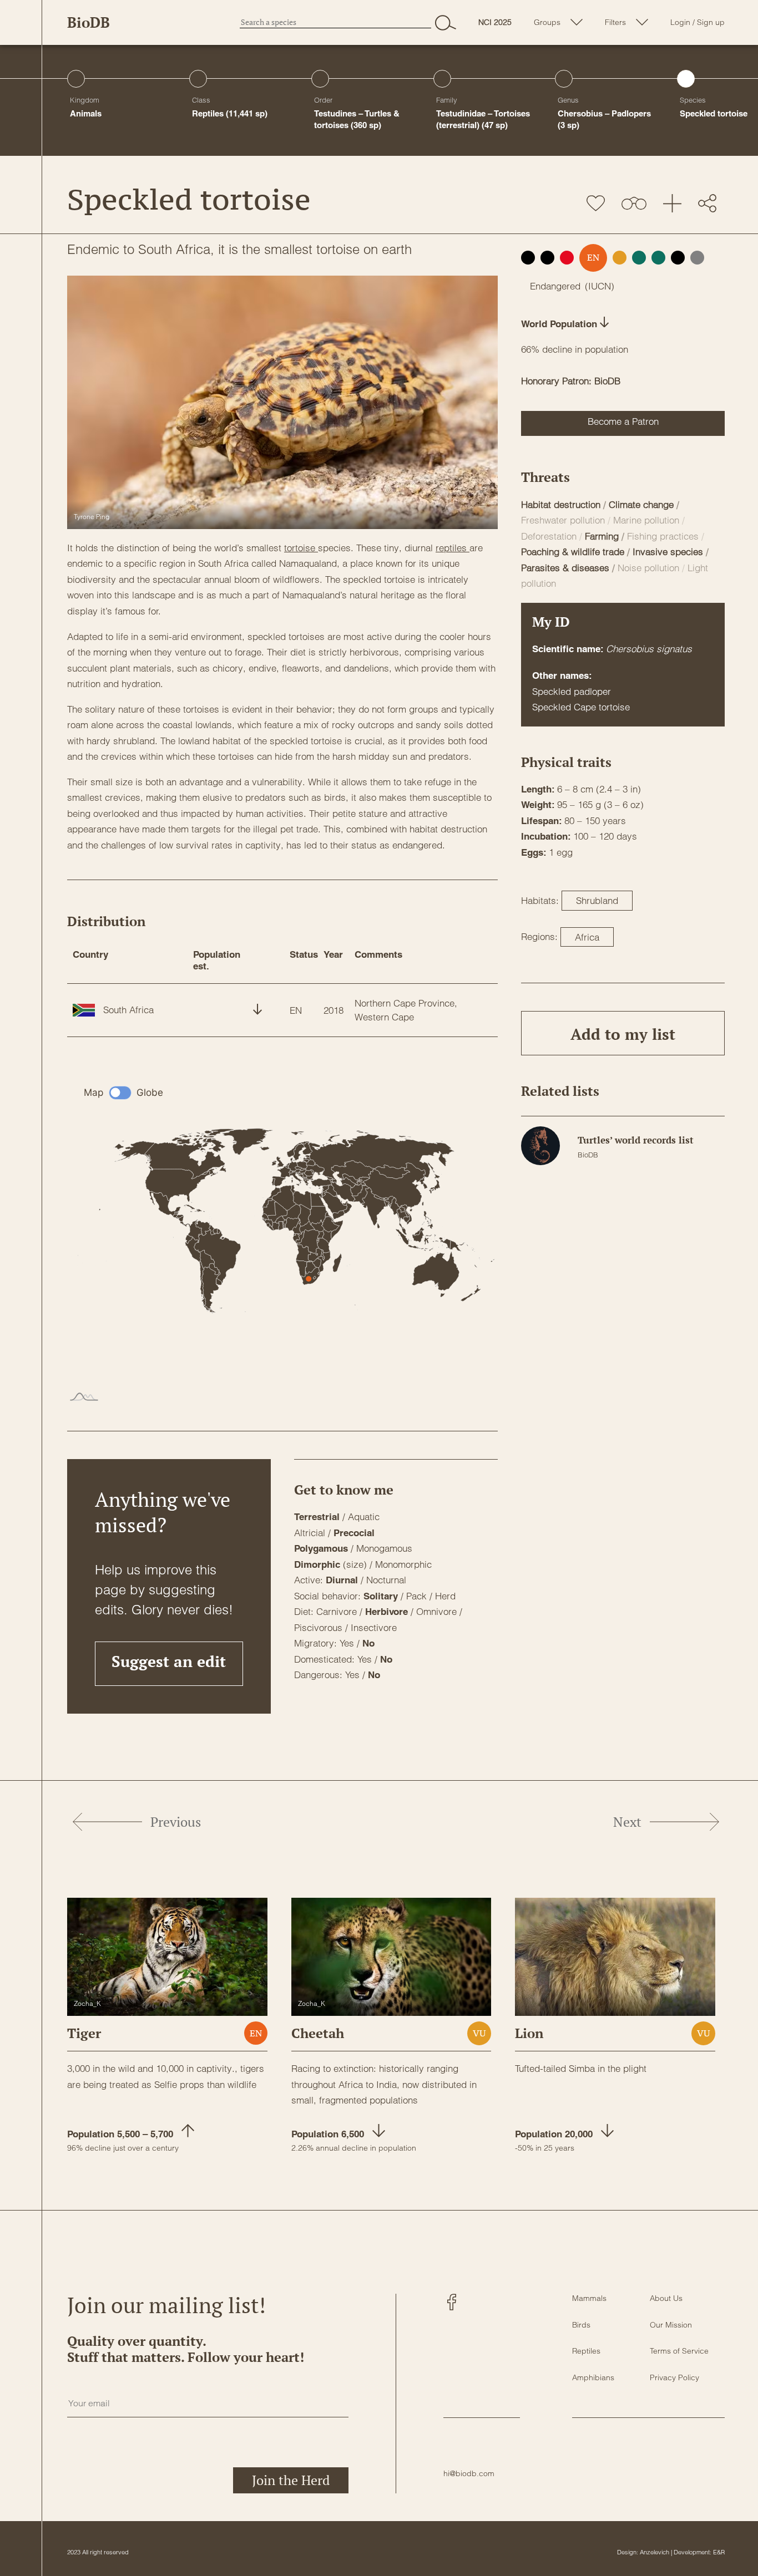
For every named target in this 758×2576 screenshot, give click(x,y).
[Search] (446, 22)
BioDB (89, 22)
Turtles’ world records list (636, 1140)
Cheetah (318, 2033)
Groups (547, 22)
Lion (529, 2033)
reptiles (453, 548)
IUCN (600, 286)
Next (627, 1822)
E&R (719, 2552)
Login (680, 22)
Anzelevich (655, 2552)
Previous (176, 1822)
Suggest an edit (169, 1661)
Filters (615, 22)
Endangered (555, 286)
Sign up (711, 22)
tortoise (301, 548)
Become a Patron (623, 421)
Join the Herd (291, 2480)
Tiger (84, 2033)
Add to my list (623, 1034)
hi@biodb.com (469, 2473)
